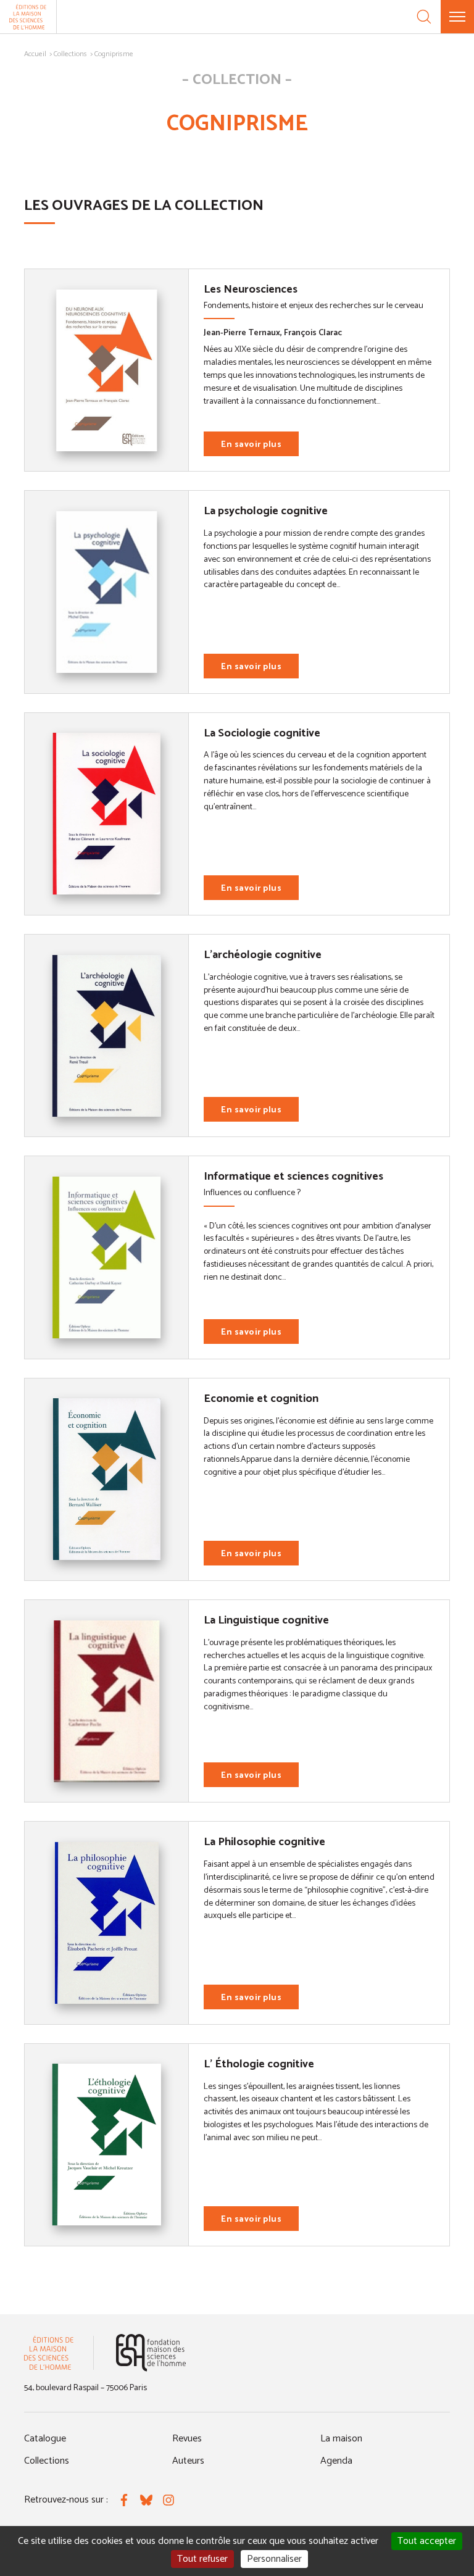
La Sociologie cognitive (262, 733)
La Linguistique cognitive (266, 1620)
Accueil (35, 54)
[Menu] (457, 17)
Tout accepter (427, 2541)
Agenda (336, 2461)
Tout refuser (202, 2559)
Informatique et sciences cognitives (293, 1177)
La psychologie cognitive (266, 511)
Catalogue (45, 2439)
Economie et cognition (261, 1399)
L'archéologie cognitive (263, 955)
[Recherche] (424, 17)
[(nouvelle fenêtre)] (151, 2353)
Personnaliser (274, 2559)
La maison (341, 2439)
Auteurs (188, 2461)
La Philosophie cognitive (264, 1842)
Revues (187, 2439)
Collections (70, 54)
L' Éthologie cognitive (259, 2064)
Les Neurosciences (251, 290)
